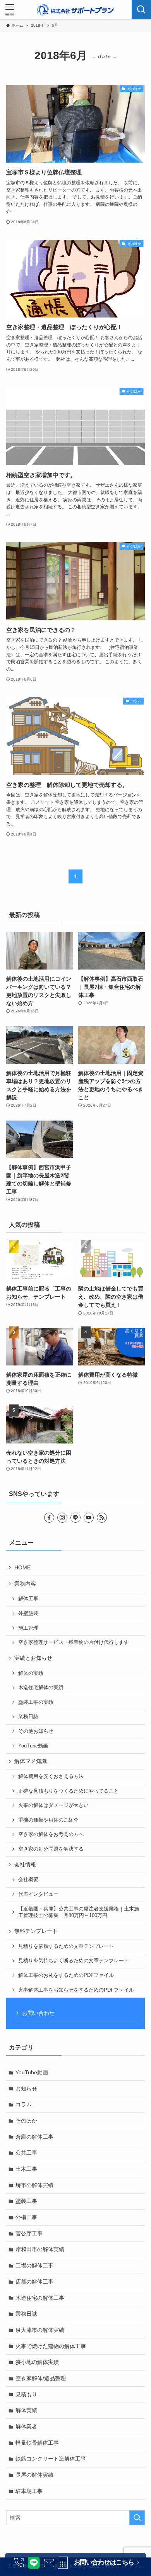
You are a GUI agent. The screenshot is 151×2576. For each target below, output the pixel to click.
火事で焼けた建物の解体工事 (51, 2346)
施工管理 (28, 1628)
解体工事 (28, 1599)
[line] (75, 1518)
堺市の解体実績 (34, 2185)
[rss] (102, 1518)
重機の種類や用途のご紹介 (48, 1820)
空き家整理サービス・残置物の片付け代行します (74, 1642)
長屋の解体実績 (34, 2475)
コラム (24, 2104)
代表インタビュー (38, 1894)
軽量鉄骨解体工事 (37, 2443)
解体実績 (26, 2410)
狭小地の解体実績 (37, 2362)
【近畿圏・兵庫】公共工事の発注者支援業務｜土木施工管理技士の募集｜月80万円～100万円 (79, 1912)
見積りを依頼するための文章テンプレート (66, 1946)
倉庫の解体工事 (34, 2137)
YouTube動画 (33, 1746)
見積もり (26, 2394)
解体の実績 (31, 1673)
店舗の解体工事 (34, 2282)
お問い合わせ (38, 2013)
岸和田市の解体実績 (40, 2249)
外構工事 (26, 2217)
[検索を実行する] (137, 2518)
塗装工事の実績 (36, 1702)
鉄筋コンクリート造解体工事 (51, 2459)
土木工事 (26, 2169)
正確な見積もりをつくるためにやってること (69, 1791)
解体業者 (26, 2427)
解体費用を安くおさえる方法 (51, 1776)
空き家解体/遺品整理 (41, 2378)
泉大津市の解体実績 (40, 2330)
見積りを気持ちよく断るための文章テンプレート (74, 1961)
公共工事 (26, 2153)
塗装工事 (26, 2201)
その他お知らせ (36, 1731)
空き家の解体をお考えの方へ (51, 1834)
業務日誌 (28, 1717)
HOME (22, 1567)
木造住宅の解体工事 (40, 2298)
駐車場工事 (29, 2491)
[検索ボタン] (141, 10)
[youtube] (89, 1518)
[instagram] (62, 1518)
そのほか (26, 2121)
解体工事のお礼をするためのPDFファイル (66, 1975)
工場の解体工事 (34, 2265)
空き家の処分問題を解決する (51, 1849)
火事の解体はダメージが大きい (53, 1805)
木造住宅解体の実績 (41, 1688)
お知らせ (26, 2089)
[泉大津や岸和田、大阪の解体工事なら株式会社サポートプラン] (75, 10)
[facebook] (49, 1518)
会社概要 (28, 1880)
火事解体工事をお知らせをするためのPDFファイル (76, 1990)
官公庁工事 (29, 2233)
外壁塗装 (28, 1613)
